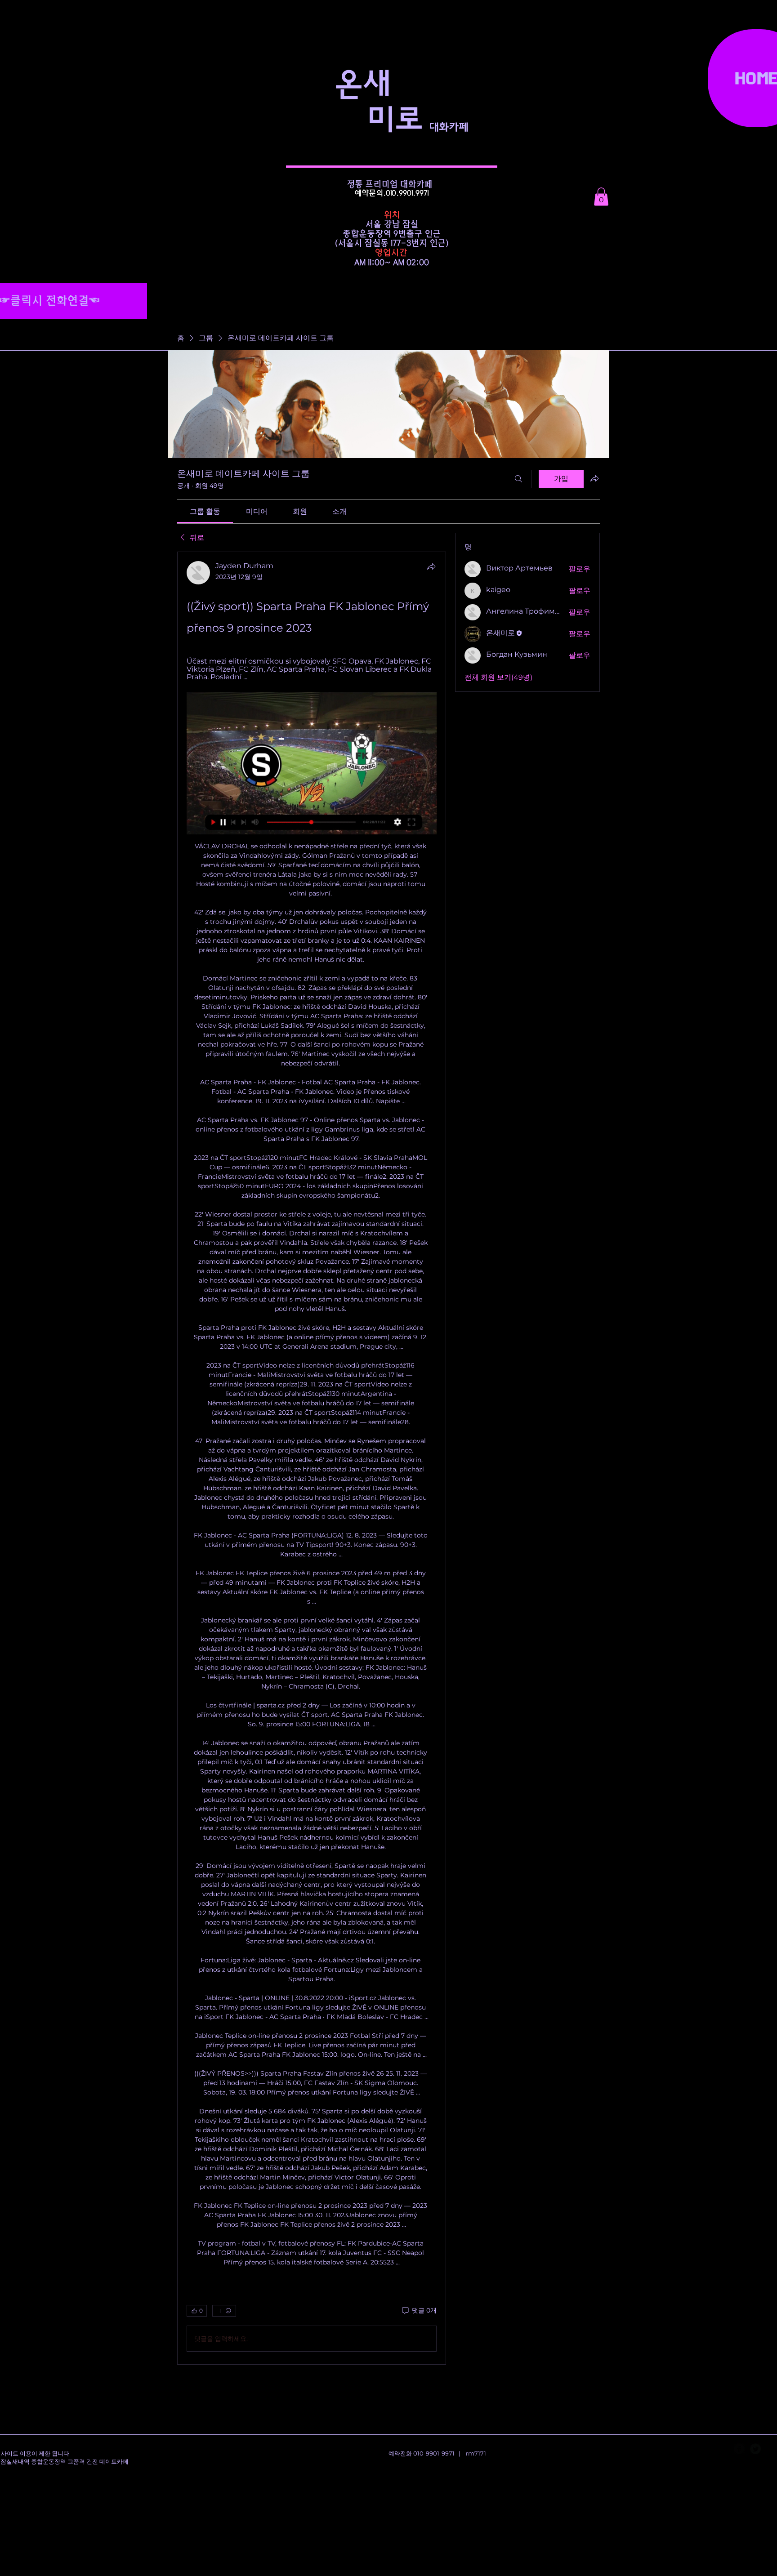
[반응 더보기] (224, 2311)
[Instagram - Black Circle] (772, 2449)
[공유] (431, 566)
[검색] (518, 479)
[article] (312, 1458)
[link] (205, 511)
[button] (601, 197)
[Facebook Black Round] (739, 2449)
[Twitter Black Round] (755, 2449)
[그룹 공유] (594, 478)
